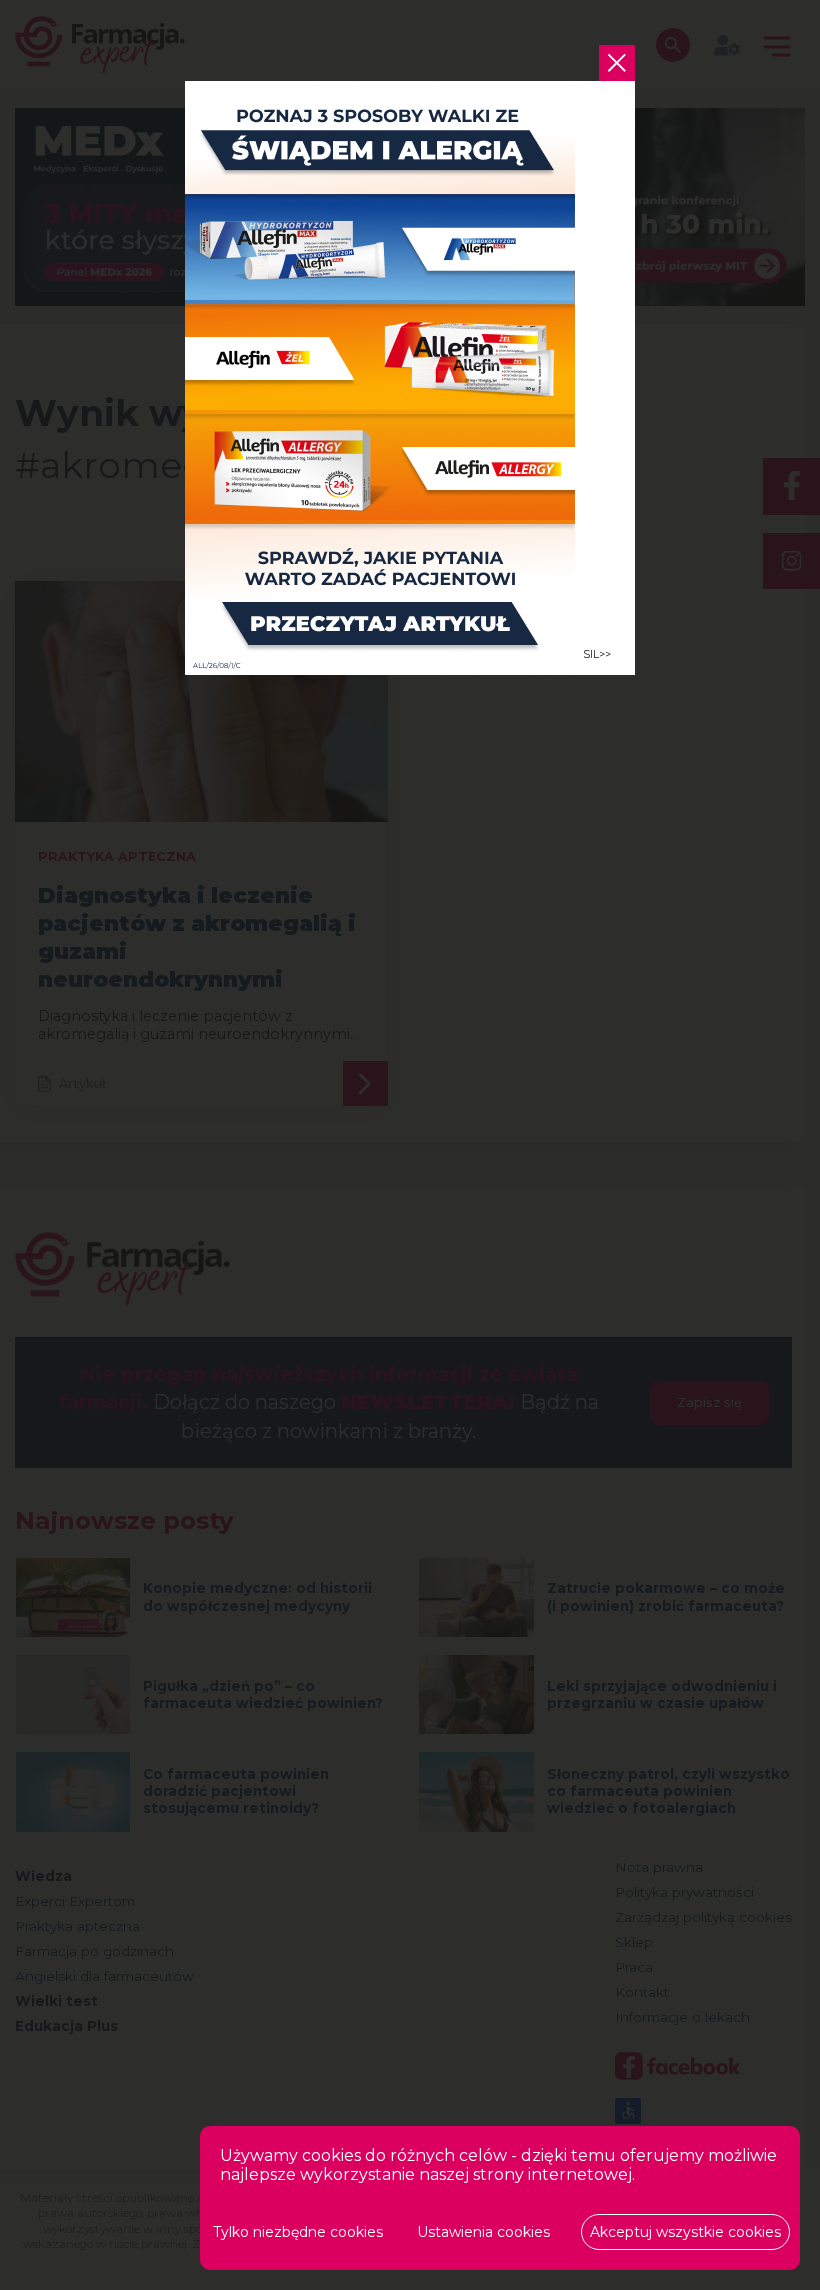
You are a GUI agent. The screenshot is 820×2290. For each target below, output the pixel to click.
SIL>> (597, 654)
